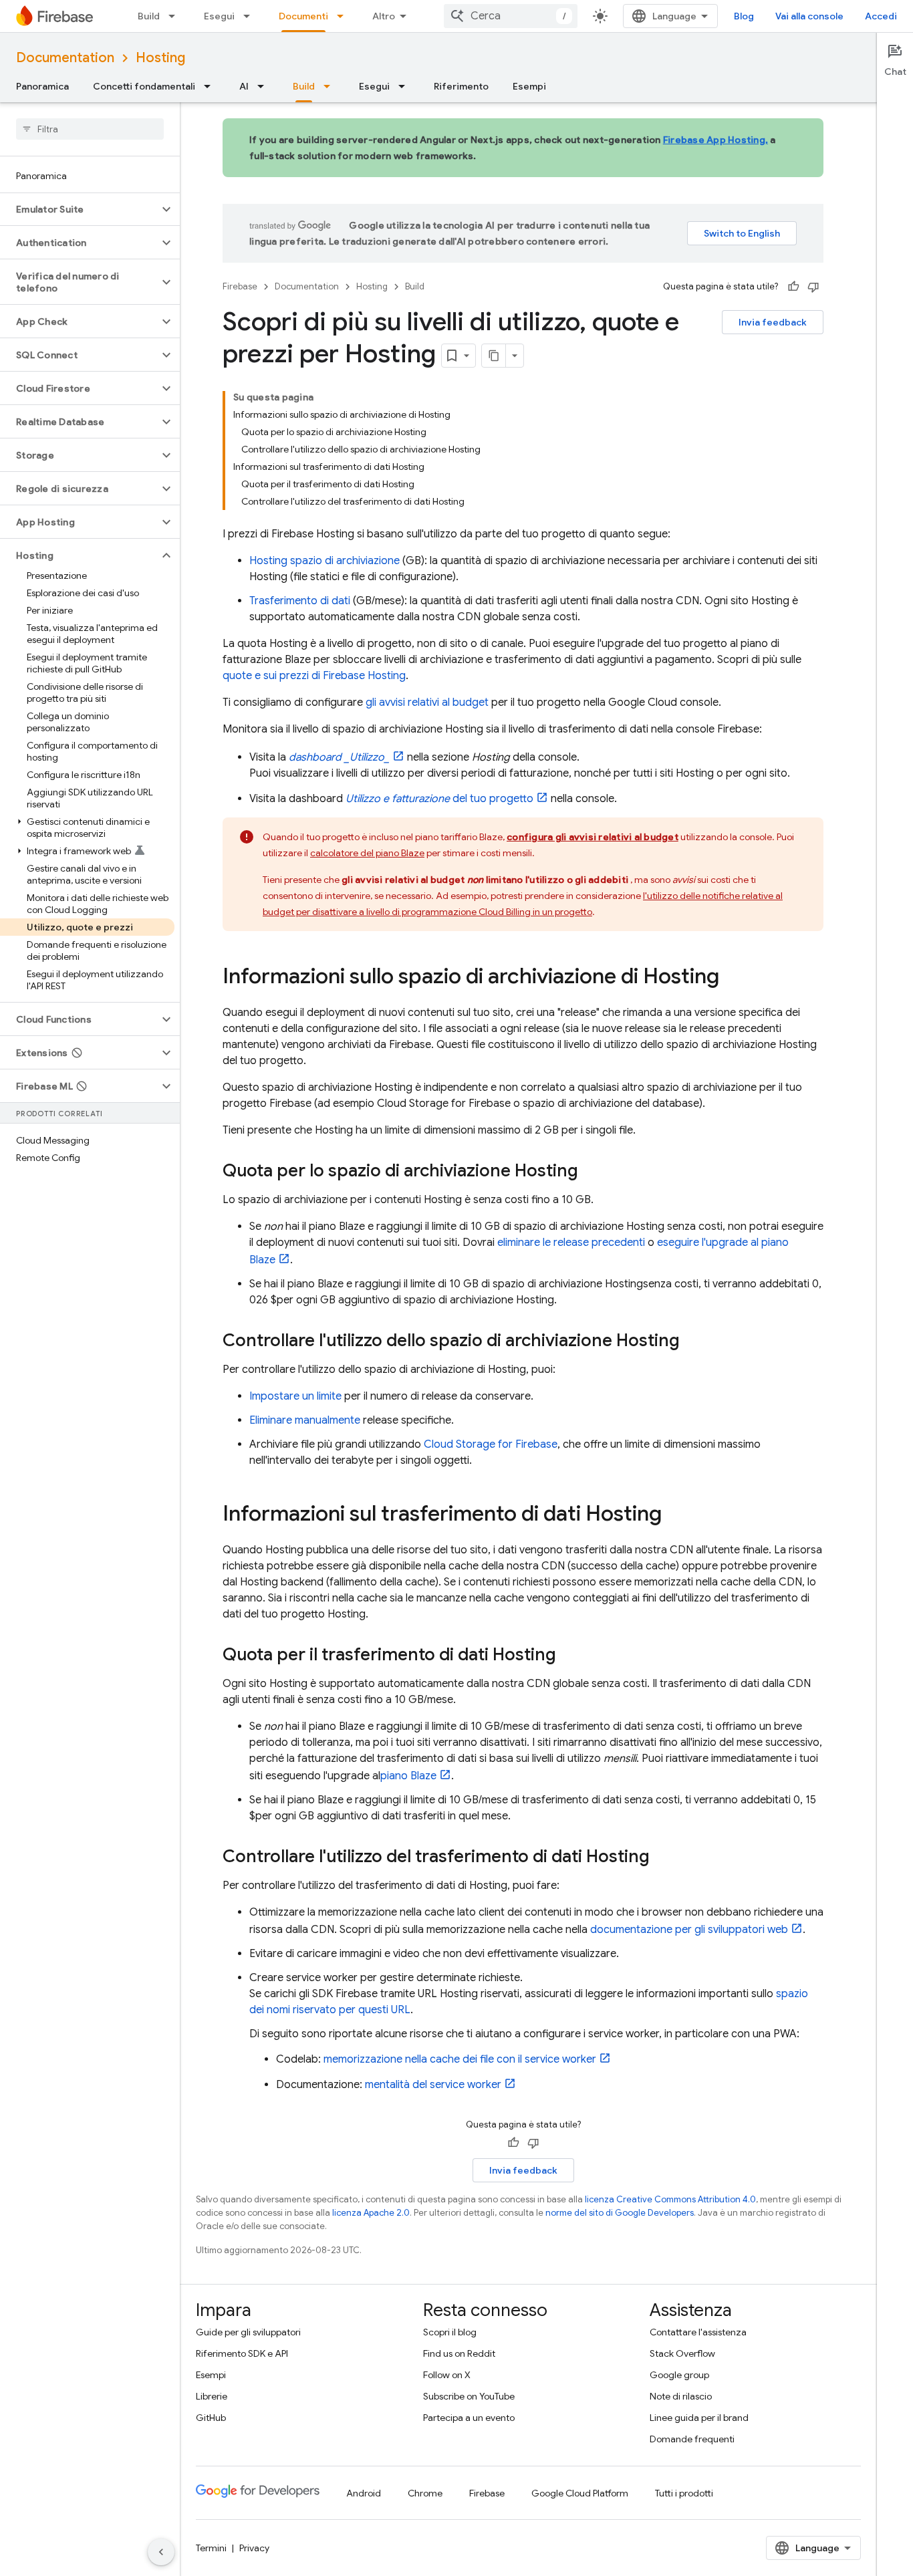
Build (149, 16)
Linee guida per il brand (699, 2418)
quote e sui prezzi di (314, 676)
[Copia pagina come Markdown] (494, 356)
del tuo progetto (439, 799)
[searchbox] (90, 129)
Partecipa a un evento (469, 2418)
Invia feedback (773, 322)
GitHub (211, 2418)
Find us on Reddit (459, 2353)
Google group (679, 2375)
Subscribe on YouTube (469, 2396)
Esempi (529, 86)
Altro (384, 16)
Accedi (881, 16)
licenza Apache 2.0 (371, 2213)
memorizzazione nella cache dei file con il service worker (460, 2059)
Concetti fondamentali (144, 86)
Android (364, 2493)
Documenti (303, 16)
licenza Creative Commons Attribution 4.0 (670, 2199)
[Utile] (793, 287)
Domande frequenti (692, 2439)
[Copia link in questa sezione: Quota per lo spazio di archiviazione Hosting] (592, 1172)
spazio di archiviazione (324, 561)
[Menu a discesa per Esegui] (251, 16)
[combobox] (511, 16)
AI (244, 86)
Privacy (254, 2548)
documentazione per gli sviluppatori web (689, 1930)
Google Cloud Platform (580, 2493)
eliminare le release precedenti (571, 1243)
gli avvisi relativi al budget (427, 702)
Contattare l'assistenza (698, 2332)
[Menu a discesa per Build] (176, 16)
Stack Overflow (682, 2353)
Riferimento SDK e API (242, 2353)
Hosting (160, 58)
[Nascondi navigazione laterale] (161, 2552)
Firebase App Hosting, (715, 140)
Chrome (425, 2493)
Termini (211, 2548)
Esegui (219, 16)
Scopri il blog (450, 2332)
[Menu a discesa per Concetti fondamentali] (211, 86)
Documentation (65, 58)
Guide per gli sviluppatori (248, 2332)
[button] (79, 209)
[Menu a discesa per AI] (265, 86)
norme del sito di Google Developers (620, 2213)
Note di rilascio (681, 2396)
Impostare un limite (295, 1396)
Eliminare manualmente (305, 1420)
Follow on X (447, 2375)
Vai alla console (809, 16)
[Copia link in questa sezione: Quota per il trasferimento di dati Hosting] (569, 1656)
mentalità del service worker (433, 2085)
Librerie (212, 2396)
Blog (744, 16)
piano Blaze (408, 1776)
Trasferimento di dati (300, 601)
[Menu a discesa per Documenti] (344, 16)
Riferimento (461, 86)
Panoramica (42, 86)
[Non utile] (813, 287)
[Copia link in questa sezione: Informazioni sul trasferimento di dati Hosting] (675, 1515)
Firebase (240, 286)
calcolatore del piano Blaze (367, 853)
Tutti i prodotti (684, 2493)
